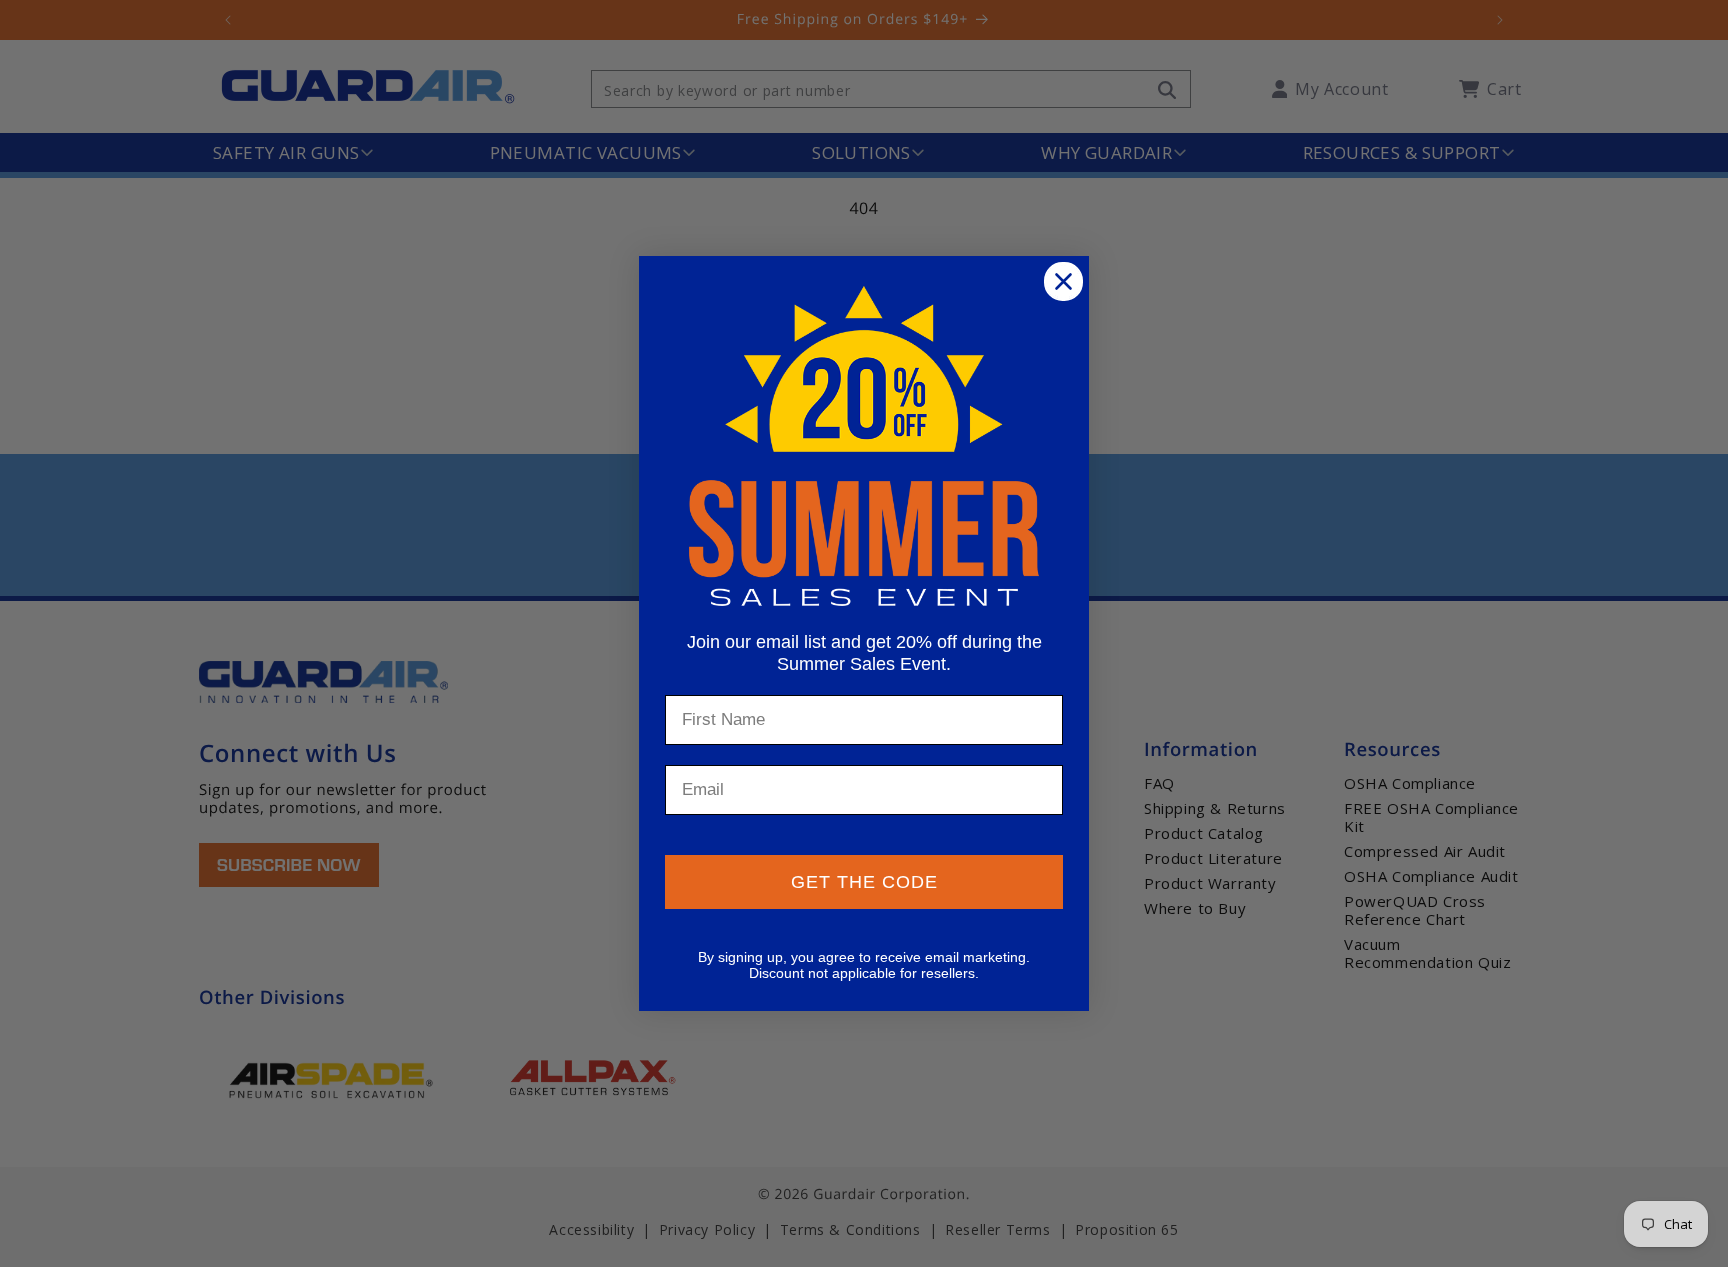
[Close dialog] (1063, 281)
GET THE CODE (864, 882)
